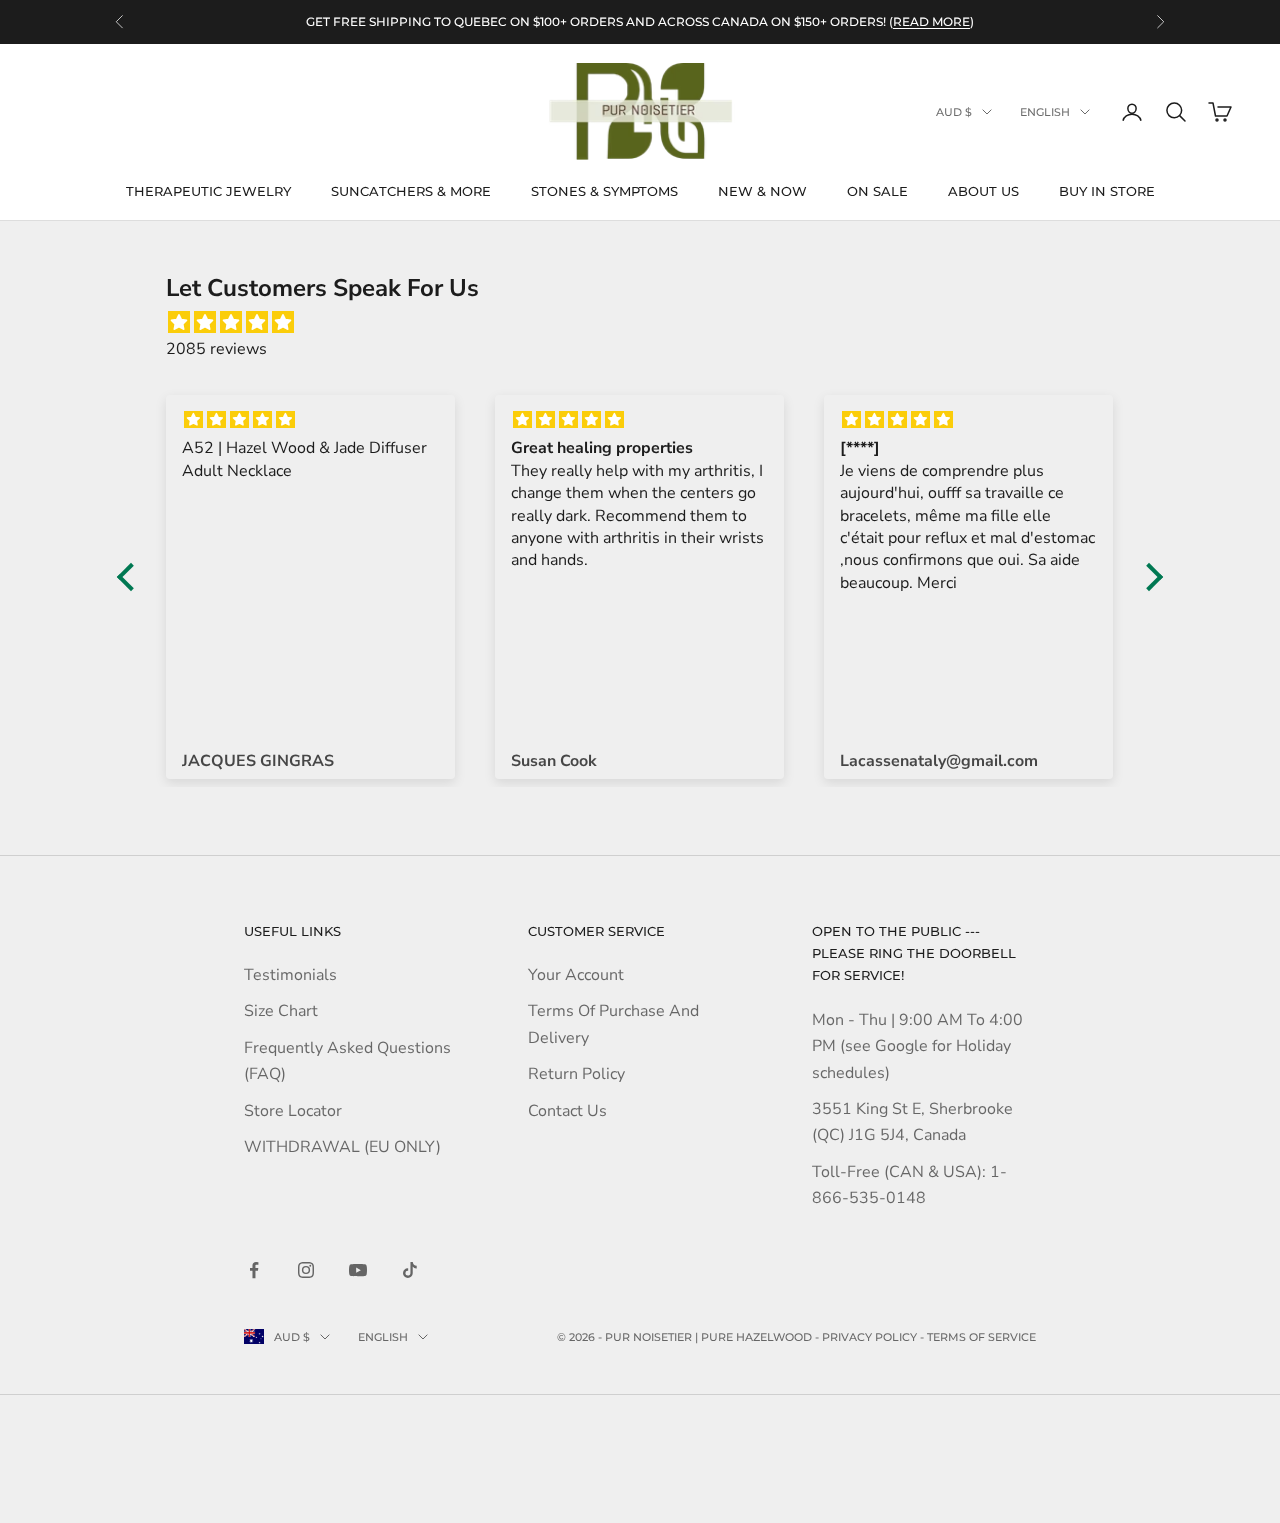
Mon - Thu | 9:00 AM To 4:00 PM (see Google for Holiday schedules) (917, 1046)
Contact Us (567, 1111)
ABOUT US (983, 191)
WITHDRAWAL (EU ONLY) (342, 1147)
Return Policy (576, 1074)
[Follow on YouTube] (358, 1270)
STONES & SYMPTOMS (604, 191)
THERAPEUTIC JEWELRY (208, 191)
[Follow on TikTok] (410, 1270)
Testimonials (290, 975)
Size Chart (281, 1011)
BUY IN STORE (1107, 191)
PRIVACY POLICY (869, 1337)
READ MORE (931, 21)
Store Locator (293, 1111)
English (1045, 112)
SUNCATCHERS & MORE (411, 191)
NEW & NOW (762, 191)
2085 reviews (216, 349)
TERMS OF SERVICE (981, 1337)
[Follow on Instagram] (306, 1270)
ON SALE (877, 191)
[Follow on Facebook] (254, 1270)
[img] (650, 322)
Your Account (576, 975)
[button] (131, 576)
